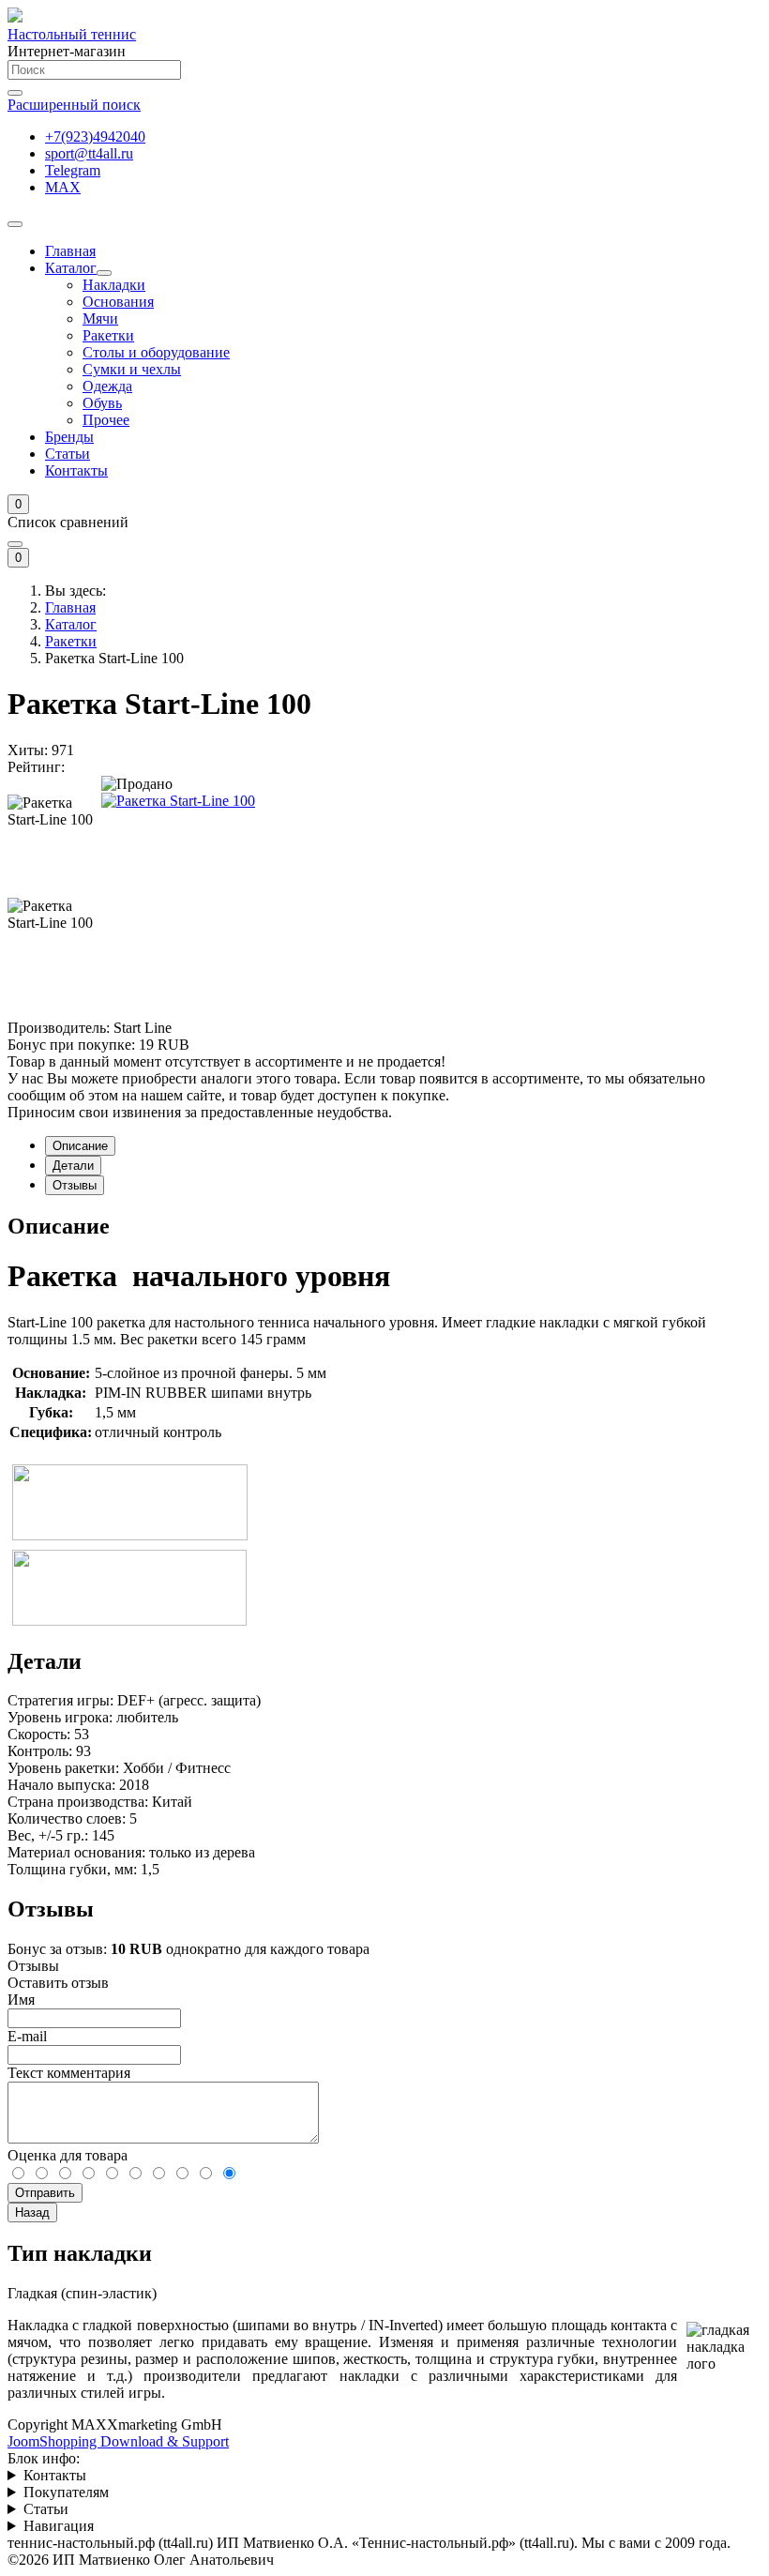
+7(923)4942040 (95, 136)
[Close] (15, 544)
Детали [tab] (73, 1166)
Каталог (71, 268)
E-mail (27, 2036)
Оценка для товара (68, 2155)
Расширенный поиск (74, 105)
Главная (70, 251)
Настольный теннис (72, 34)
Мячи (100, 318)
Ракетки (108, 335)
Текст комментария (69, 2073)
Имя (21, 2000)
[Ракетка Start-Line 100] (178, 801)
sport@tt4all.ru (89, 153)
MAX (63, 187)
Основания (118, 302)
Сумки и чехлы (132, 369)
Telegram (73, 170)
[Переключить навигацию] (15, 224)
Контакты (76, 470)
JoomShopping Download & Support (118, 2441)
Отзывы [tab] (75, 1185)
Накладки (114, 285)
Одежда (107, 386)
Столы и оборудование (156, 352)
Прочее (106, 420)
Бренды (69, 437)
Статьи (68, 454)
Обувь (102, 403)
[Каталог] (104, 273)
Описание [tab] (80, 1146)
